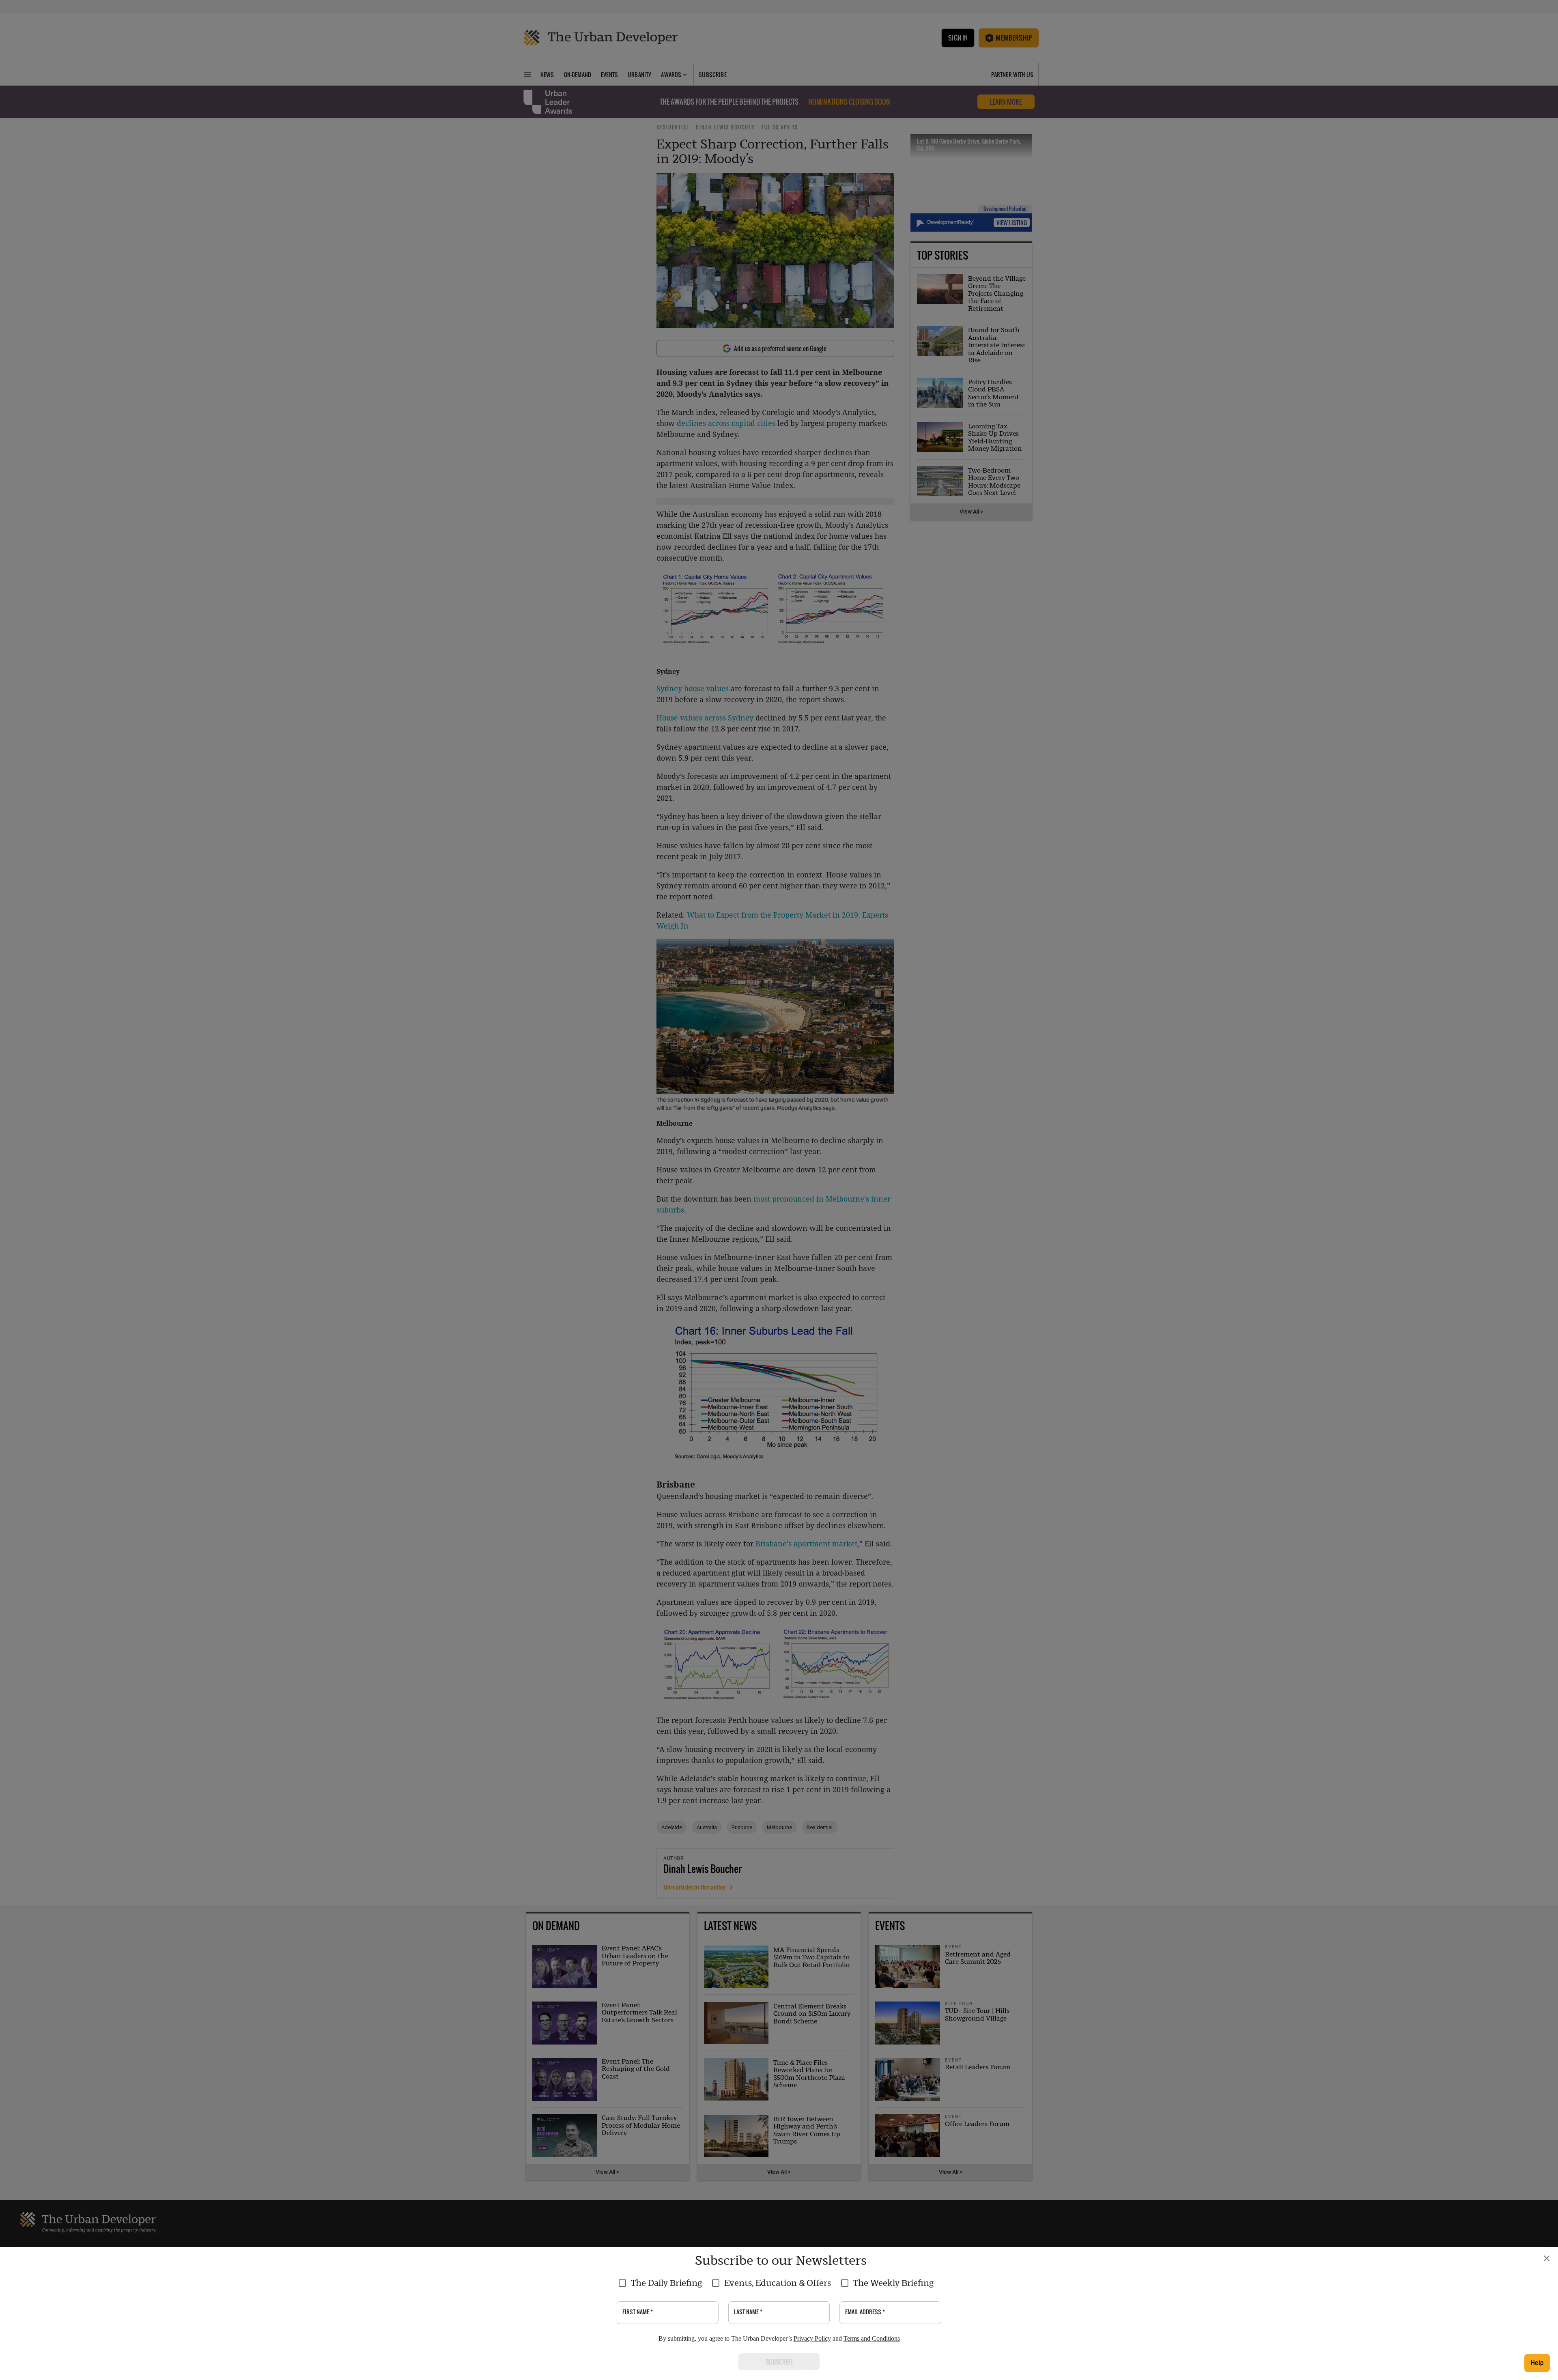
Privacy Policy (812, 2338)
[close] (1547, 2258)
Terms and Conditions (872, 2338)
